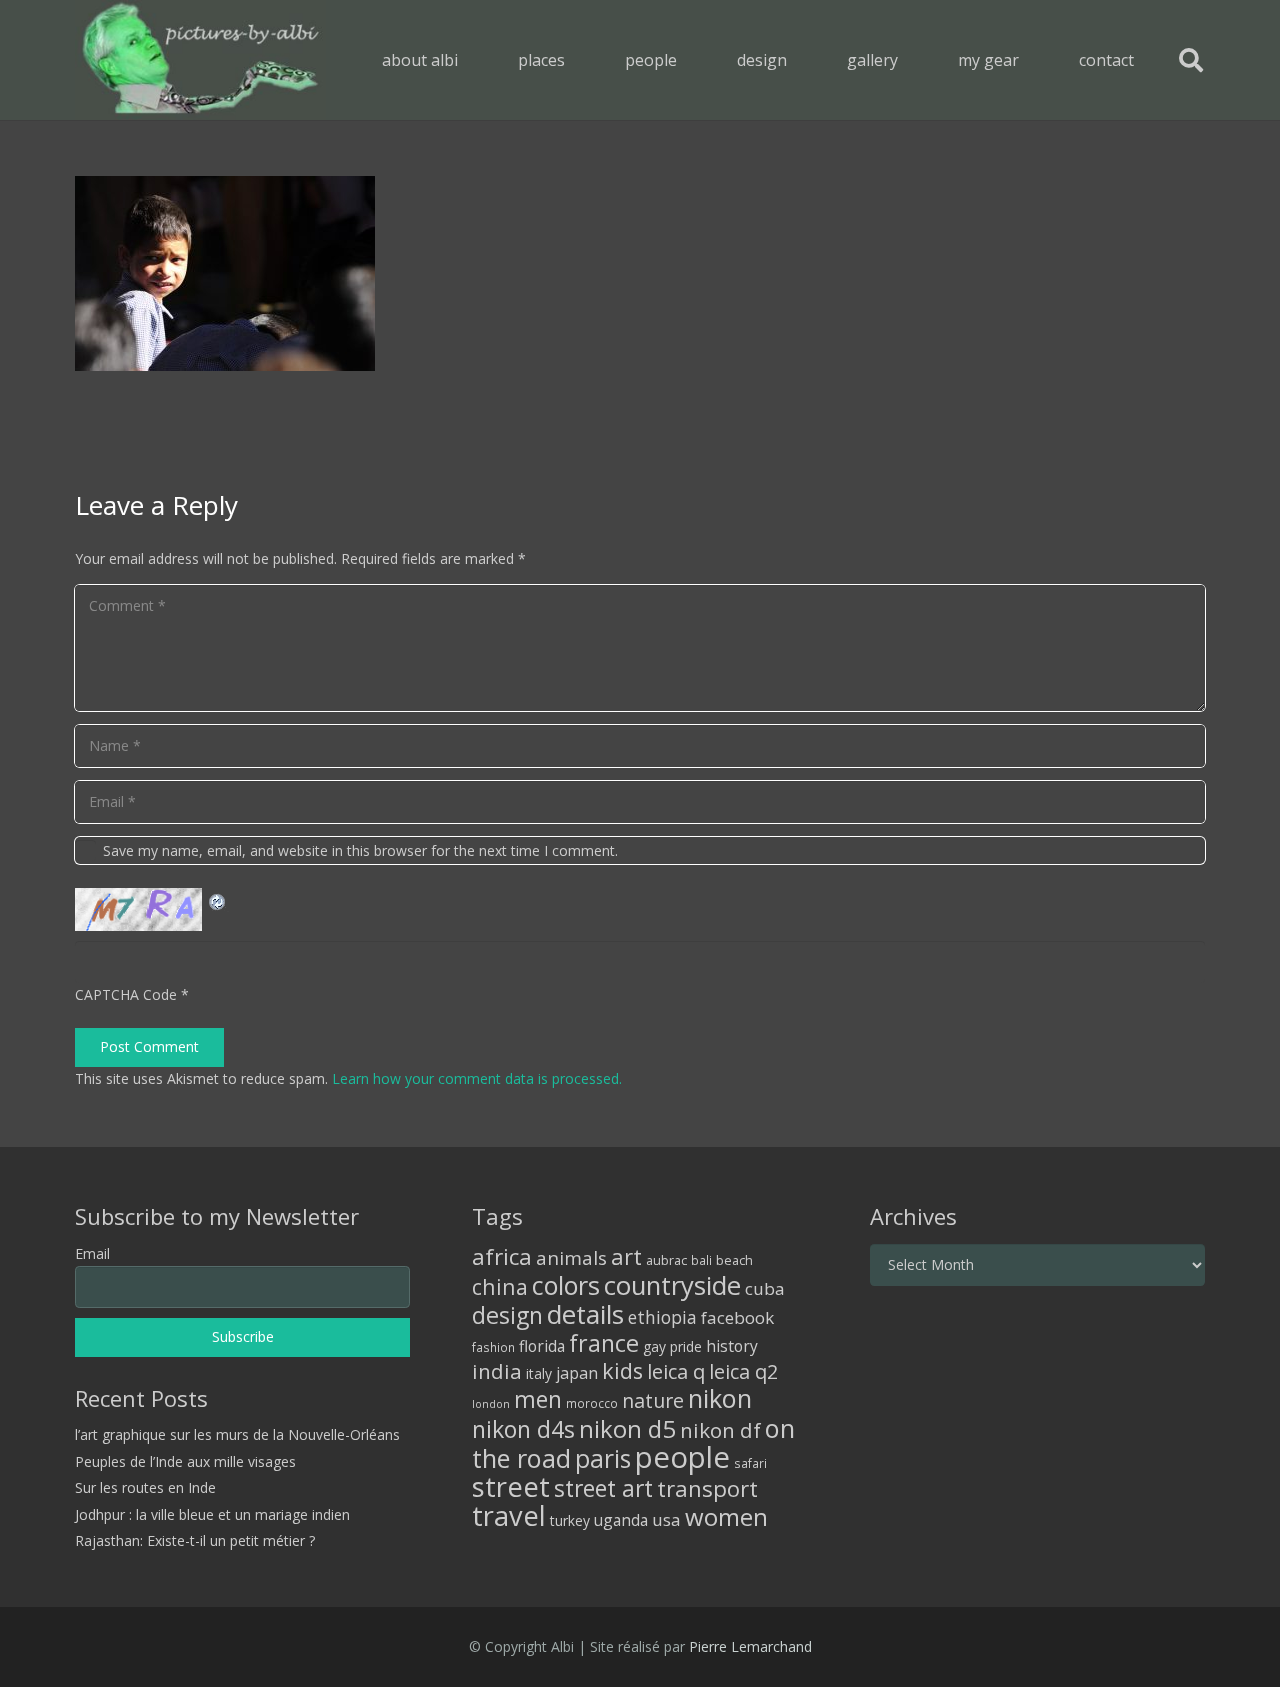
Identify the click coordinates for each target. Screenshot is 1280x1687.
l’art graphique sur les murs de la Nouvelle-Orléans (237, 1434)
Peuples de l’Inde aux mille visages (185, 1461)
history (732, 1346)
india (497, 1371)
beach (734, 1260)
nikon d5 (627, 1428)
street (511, 1486)
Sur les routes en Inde (145, 1487)
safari (750, 1463)
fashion (493, 1347)
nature (653, 1400)
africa (502, 1256)
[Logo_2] (200, 60)
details (585, 1314)
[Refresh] (218, 899)
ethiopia (662, 1317)
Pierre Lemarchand (750, 1646)
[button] (579, 59)
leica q (676, 1371)
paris (603, 1458)
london (491, 1404)
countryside (672, 1285)
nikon (720, 1398)
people (682, 1457)
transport (707, 1488)
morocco (592, 1403)
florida (542, 1346)
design (507, 1315)
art (626, 1256)
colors (566, 1285)
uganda (621, 1520)
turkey (570, 1520)
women (726, 1516)
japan (577, 1373)
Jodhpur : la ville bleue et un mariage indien (212, 1514)
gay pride (672, 1346)
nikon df (720, 1430)
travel (509, 1515)
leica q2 (743, 1371)
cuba (765, 1288)
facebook (737, 1317)
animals (571, 1258)
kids (622, 1370)
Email (92, 1253)
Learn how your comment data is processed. (477, 1078)
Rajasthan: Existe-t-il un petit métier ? (195, 1540)
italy (539, 1373)
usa (666, 1519)
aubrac (666, 1260)
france (604, 1343)
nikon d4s (523, 1429)
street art (603, 1488)
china (500, 1286)
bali (701, 1260)
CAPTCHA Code (126, 994)
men (538, 1399)
